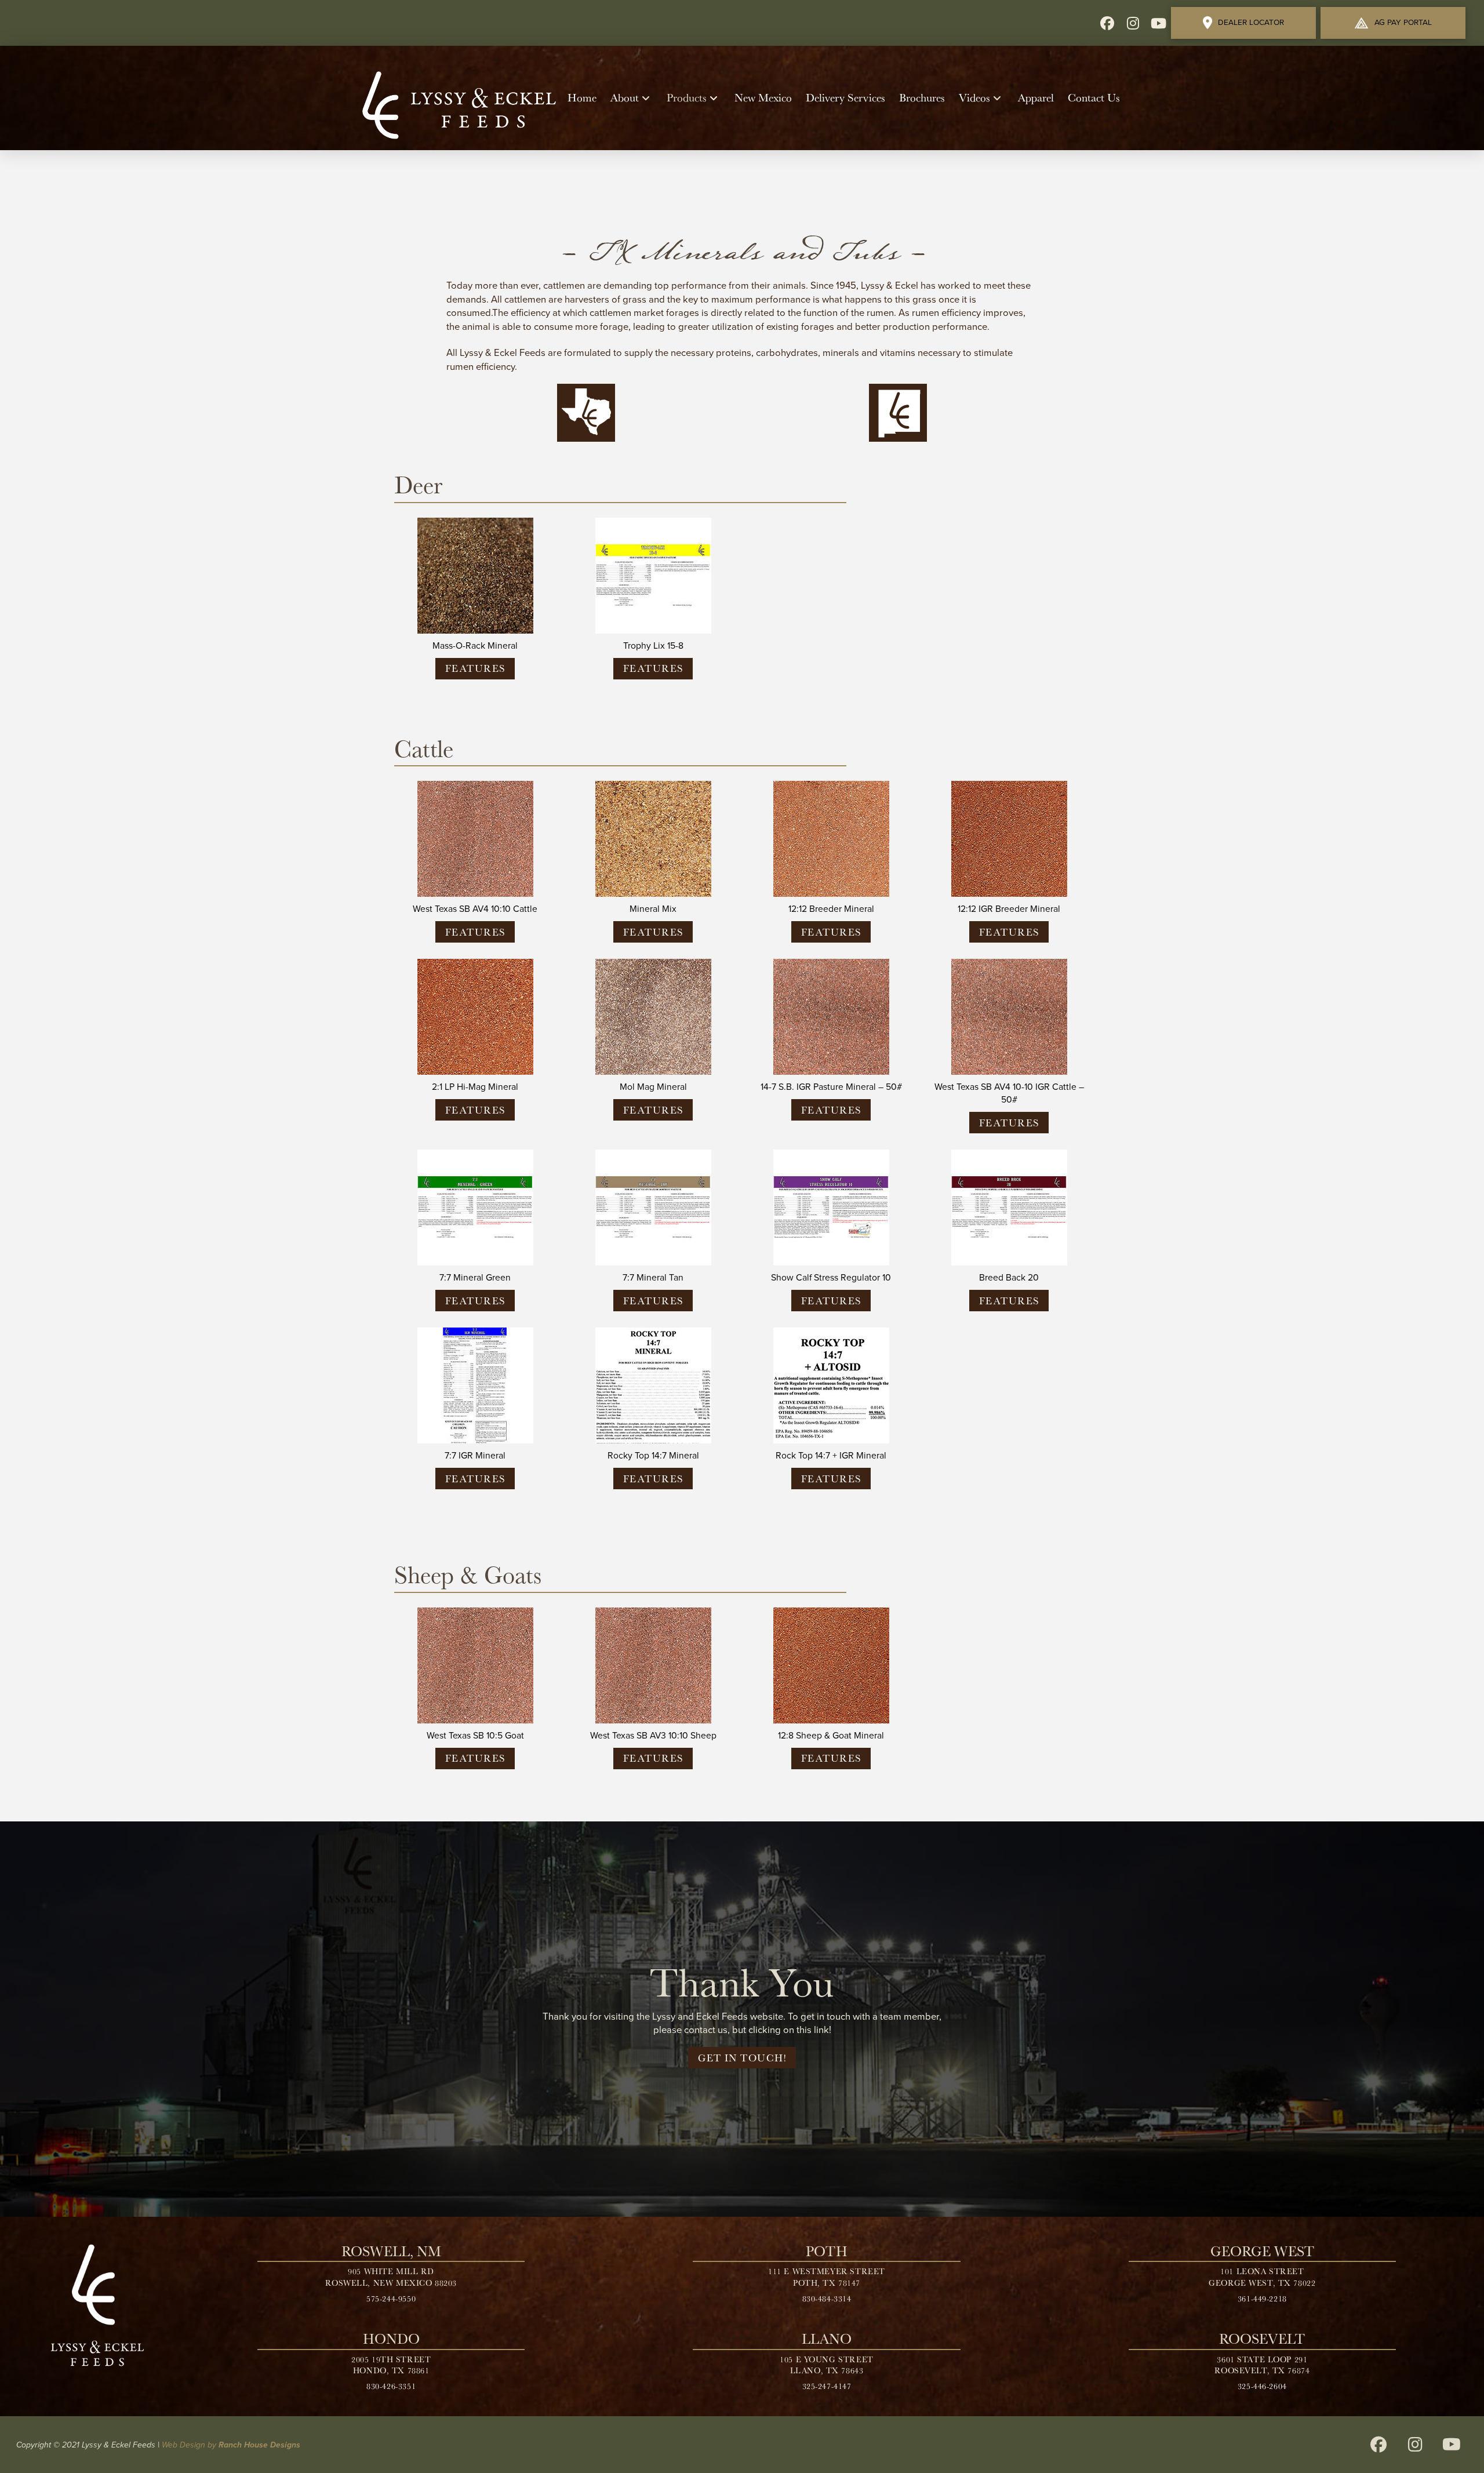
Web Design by (231, 2445)
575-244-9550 (391, 2299)
